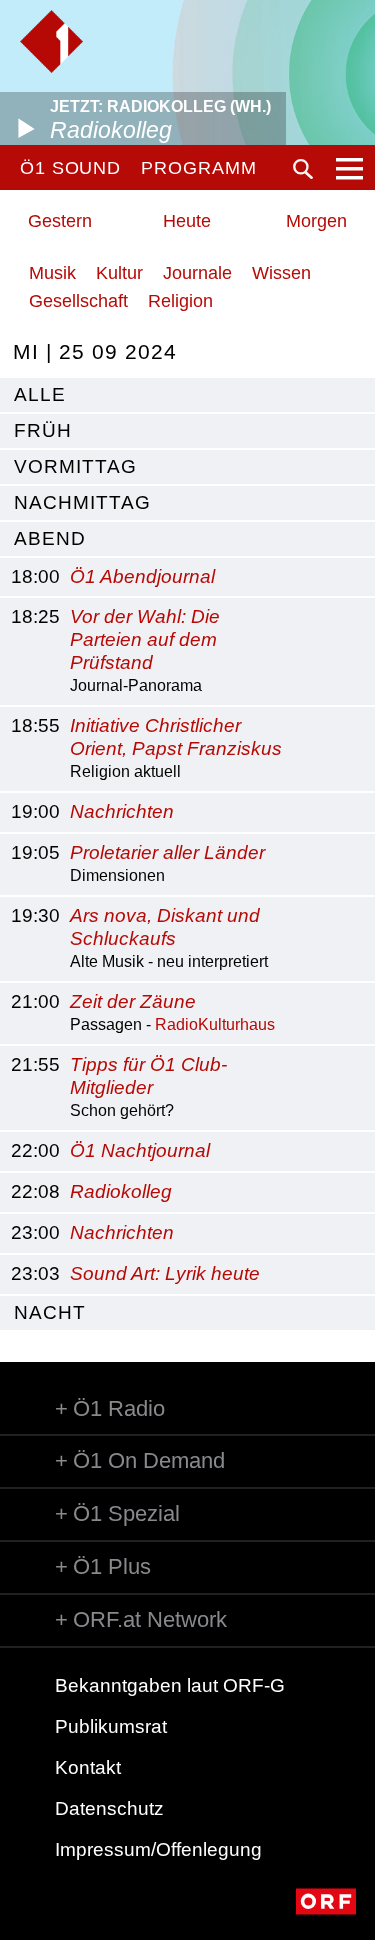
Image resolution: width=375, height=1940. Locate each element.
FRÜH (43, 430)
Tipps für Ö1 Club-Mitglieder (148, 1076)
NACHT (50, 1312)
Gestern (60, 221)
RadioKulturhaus (215, 1024)
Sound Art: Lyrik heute (165, 1273)
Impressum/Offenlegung (158, 1849)
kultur (119, 273)
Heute (187, 221)
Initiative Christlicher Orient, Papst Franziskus (176, 737)
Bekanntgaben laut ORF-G (170, 1685)
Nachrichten (122, 811)
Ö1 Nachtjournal (140, 1150)
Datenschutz (109, 1808)
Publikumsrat (111, 1726)
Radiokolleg (121, 1191)
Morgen (316, 221)
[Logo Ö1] (51, 41)
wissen (281, 273)
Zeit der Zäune (133, 1001)
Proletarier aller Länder (167, 852)
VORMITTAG (75, 466)
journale (197, 273)
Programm (198, 168)
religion (180, 301)
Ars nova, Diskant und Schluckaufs (165, 927)
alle (40, 394)
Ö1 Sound (70, 168)
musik (52, 273)
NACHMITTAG (82, 502)
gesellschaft (78, 301)
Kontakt (88, 1767)
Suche (303, 169)
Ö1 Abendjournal (142, 576)
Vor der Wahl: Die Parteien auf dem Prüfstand (145, 639)
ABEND (50, 538)
